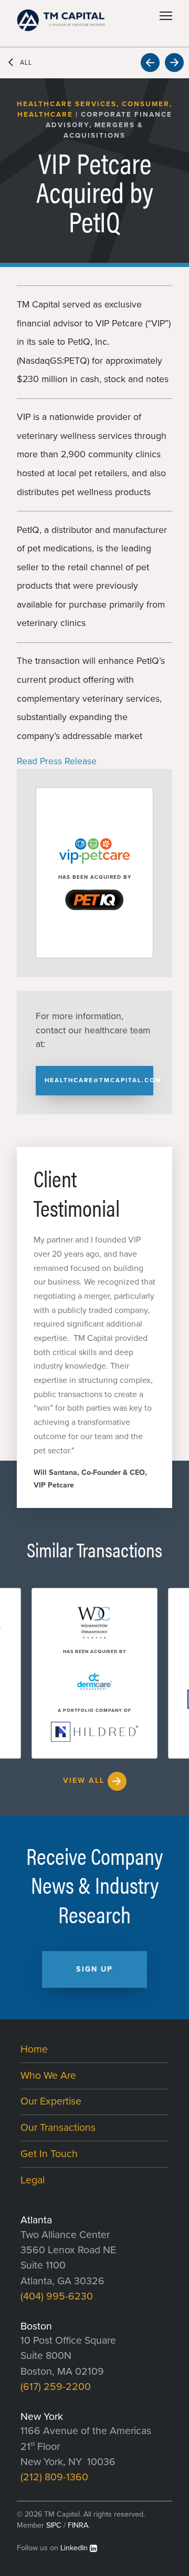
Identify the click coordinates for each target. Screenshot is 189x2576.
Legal (33, 2180)
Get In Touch (49, 2154)
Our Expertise (51, 2101)
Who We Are (48, 2076)
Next (174, 63)
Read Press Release (57, 761)
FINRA (78, 2525)
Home (34, 2049)
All (26, 63)
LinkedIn (74, 2548)
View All (84, 1780)
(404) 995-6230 (57, 2296)
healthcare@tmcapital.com (99, 1080)
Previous (150, 63)
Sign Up (94, 1969)
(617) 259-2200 (56, 2387)
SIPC (54, 2525)
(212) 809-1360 (54, 2477)
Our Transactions (58, 2128)
